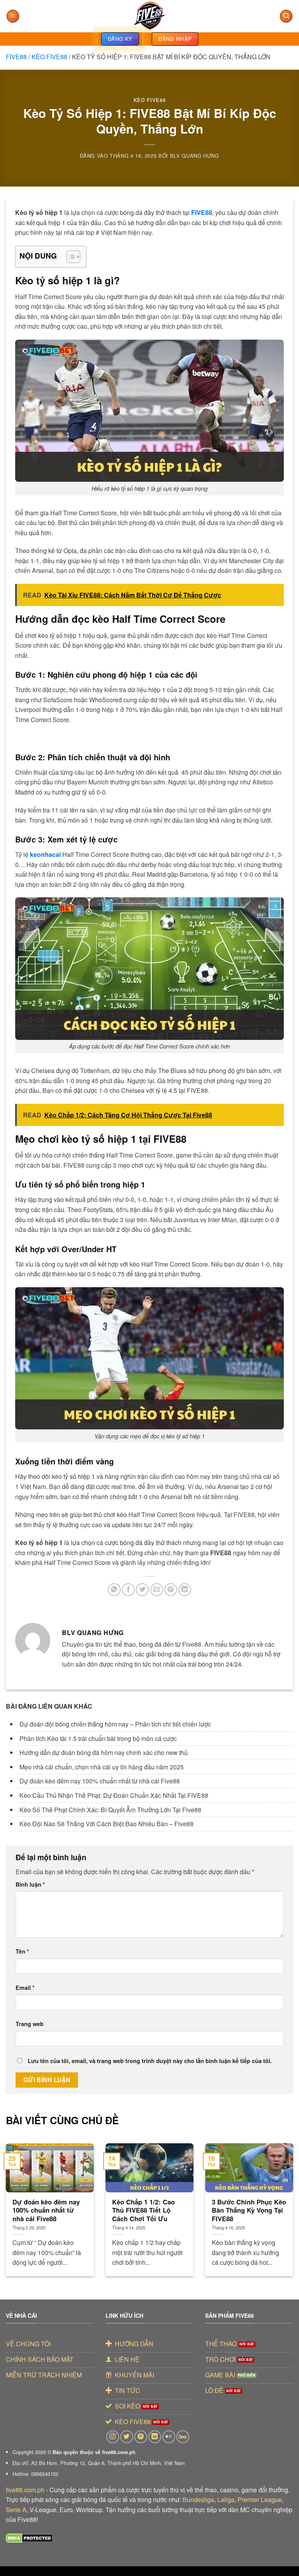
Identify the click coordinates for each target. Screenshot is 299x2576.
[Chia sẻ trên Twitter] (142, 1590)
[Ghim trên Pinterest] (171, 1590)
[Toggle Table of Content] (69, 257)
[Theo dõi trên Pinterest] (141, 2437)
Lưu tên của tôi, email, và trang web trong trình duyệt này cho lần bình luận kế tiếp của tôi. (150, 2061)
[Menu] (13, 16)
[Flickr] (169, 2437)
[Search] (286, 16)
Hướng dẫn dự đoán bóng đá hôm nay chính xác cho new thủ (104, 1752)
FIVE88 (16, 57)
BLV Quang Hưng (195, 156)
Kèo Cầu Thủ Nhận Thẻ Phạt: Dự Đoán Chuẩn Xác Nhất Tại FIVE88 (114, 1795)
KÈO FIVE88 (49, 57)
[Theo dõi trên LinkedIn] (155, 2437)
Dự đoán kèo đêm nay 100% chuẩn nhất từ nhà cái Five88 (100, 1781)
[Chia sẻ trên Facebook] (128, 1590)
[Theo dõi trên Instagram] (113, 2437)
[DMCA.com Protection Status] (29, 2538)
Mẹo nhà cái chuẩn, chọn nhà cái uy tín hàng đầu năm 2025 (102, 1767)
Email (25, 1988)
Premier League (260, 2499)
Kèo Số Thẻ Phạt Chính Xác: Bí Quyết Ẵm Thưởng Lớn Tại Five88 (110, 1810)
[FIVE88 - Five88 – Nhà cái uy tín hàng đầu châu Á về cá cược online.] (149, 16)
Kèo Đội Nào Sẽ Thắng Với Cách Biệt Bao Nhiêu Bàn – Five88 (106, 1824)
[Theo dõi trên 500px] (183, 2437)
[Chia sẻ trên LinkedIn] (185, 1590)
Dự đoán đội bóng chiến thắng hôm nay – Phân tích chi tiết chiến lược (116, 1724)
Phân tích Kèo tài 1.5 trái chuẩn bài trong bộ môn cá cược (99, 1738)
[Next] (283, 2200)
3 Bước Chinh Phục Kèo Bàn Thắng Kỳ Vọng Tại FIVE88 (249, 2210)
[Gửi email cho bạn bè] (157, 1590)
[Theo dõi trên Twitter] (127, 2437)
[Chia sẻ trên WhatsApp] (114, 1590)
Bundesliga (198, 2499)
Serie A (16, 2510)
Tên (22, 1951)
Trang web (30, 2024)
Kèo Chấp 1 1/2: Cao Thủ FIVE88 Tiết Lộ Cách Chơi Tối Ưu (143, 2210)
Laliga (226, 2499)
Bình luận (30, 1884)
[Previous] (16, 2200)
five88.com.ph (25, 2490)
